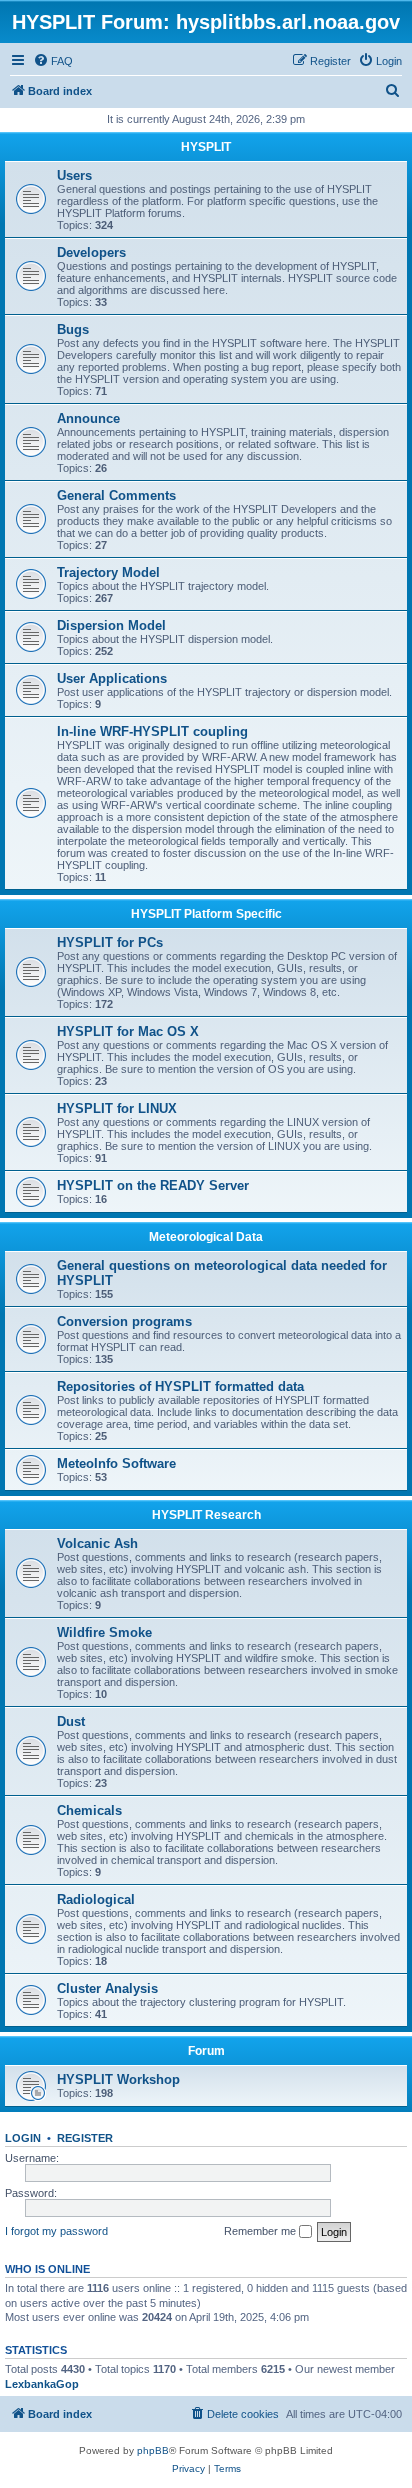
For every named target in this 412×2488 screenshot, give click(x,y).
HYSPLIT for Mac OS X (128, 1031)
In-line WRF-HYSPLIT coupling (152, 731)
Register (85, 2138)
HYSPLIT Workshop (118, 2079)
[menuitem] (53, 61)
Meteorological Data (206, 1237)
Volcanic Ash (97, 1543)
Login (23, 2138)
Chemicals (89, 1810)
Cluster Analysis (107, 1988)
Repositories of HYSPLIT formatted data (180, 1386)
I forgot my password (56, 2231)
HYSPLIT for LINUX (117, 1108)
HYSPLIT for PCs (110, 942)
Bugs (73, 329)
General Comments (116, 495)
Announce (88, 418)
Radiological (96, 1899)
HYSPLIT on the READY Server (153, 1185)
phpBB (153, 2450)
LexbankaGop (42, 2384)
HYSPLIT (206, 147)
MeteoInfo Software (116, 1463)
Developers (91, 252)
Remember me (261, 2231)
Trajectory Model (108, 572)
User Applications (112, 678)
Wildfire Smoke (104, 1632)
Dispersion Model (111, 625)
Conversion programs (124, 1321)
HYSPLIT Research (206, 1515)
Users (74, 175)
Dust (71, 1721)
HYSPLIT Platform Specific (206, 914)
